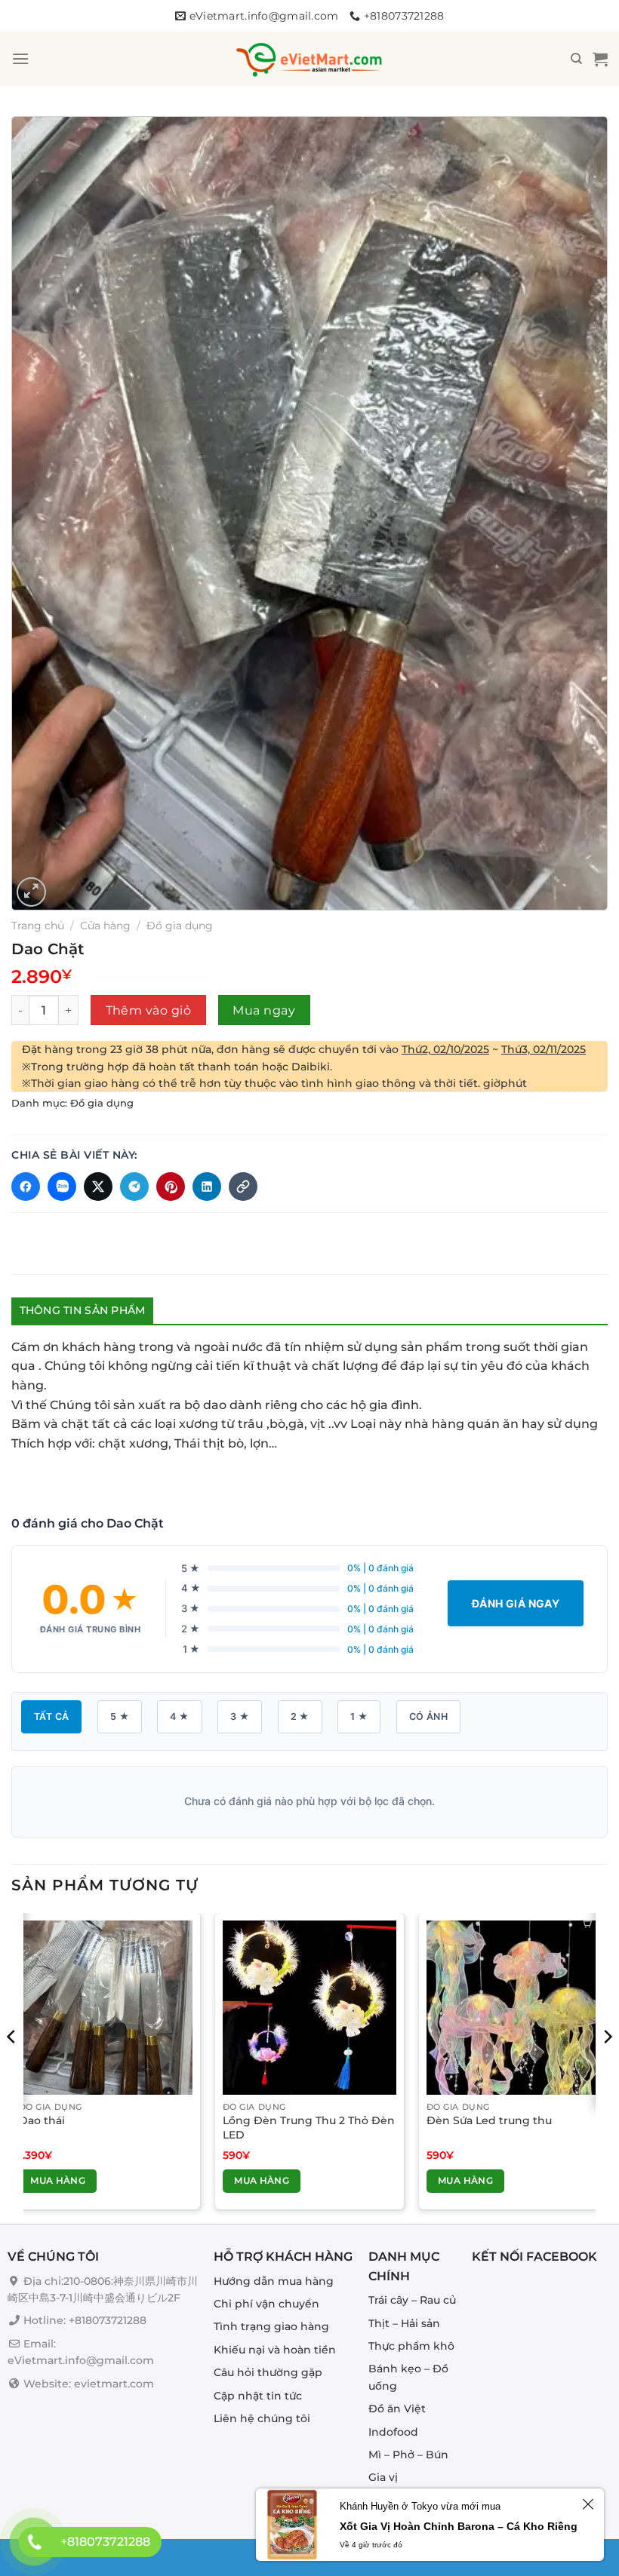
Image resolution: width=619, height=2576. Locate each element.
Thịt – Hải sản (404, 2323)
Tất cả (51, 1716)
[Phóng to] (31, 892)
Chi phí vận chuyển (266, 2304)
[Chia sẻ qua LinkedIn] (207, 1187)
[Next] (607, 2067)
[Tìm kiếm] (576, 59)
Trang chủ (38, 926)
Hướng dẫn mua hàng (274, 2281)
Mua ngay (264, 1010)
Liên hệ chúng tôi (262, 2418)
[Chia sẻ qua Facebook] (26, 1187)
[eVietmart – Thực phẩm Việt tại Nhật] (309, 59)
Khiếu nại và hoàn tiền (275, 2350)
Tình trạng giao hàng (271, 2327)
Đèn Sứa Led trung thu (489, 2120)
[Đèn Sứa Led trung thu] (513, 2007)
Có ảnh (428, 1716)
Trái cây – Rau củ (412, 2301)
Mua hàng (58, 2180)
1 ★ (359, 1716)
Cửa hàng (105, 926)
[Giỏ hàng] (600, 59)
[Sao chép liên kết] (243, 1187)
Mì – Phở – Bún (408, 2455)
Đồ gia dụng (180, 926)
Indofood (393, 2432)
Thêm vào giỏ (149, 1010)
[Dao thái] (106, 2007)
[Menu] (20, 58)
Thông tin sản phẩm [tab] (83, 1310)
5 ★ (120, 1716)
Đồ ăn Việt (397, 2409)
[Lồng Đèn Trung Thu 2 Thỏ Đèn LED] (309, 2007)
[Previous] (12, 2067)
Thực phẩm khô (411, 2346)
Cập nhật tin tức (258, 2396)
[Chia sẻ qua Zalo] (62, 1187)
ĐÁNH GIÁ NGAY (516, 1603)
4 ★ (179, 1716)
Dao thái (42, 2120)
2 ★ (300, 1716)
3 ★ (240, 1716)
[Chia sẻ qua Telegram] (134, 1187)
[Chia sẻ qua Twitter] (98, 1187)
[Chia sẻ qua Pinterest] (171, 1187)
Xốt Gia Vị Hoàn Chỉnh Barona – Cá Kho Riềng (459, 2526)
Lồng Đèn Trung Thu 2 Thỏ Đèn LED (309, 2128)
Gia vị (383, 2478)
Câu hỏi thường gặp (268, 2372)
